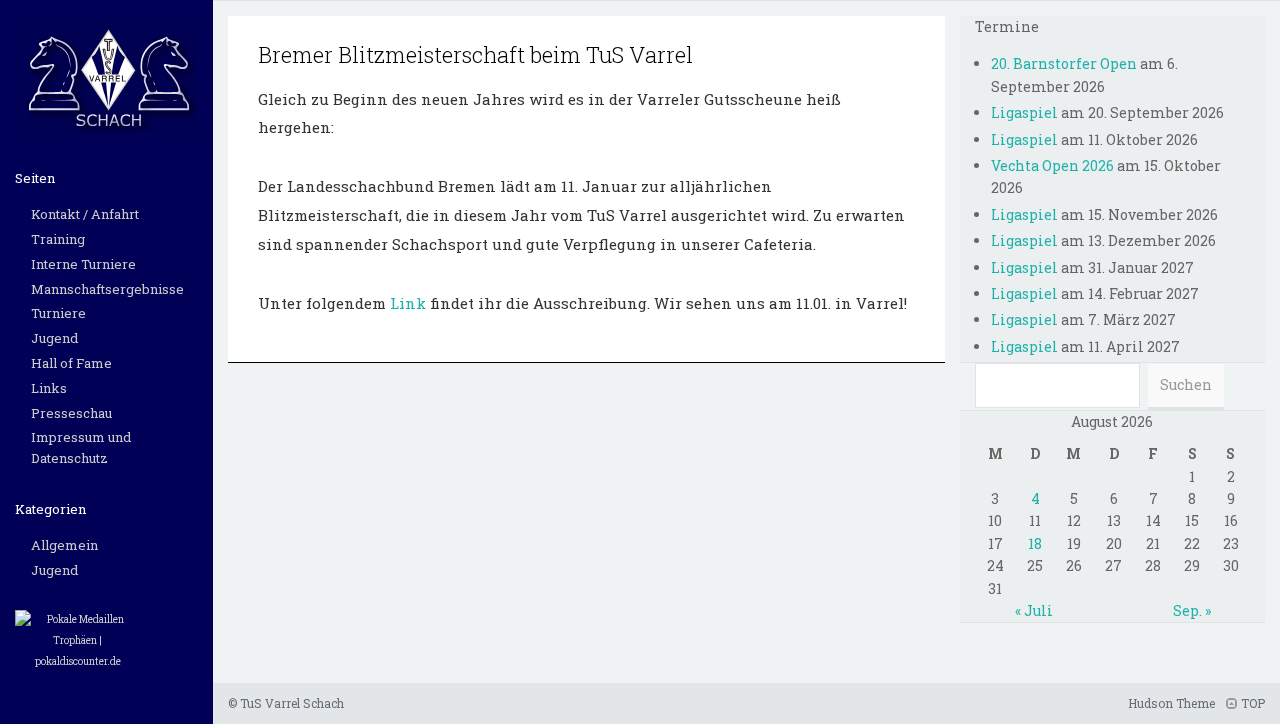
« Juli (1034, 610)
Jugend (54, 338)
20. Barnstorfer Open (1064, 63)
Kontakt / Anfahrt (85, 214)
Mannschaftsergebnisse (107, 289)
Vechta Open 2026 (1052, 165)
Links (49, 388)
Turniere (58, 313)
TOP (1251, 703)
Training (58, 239)
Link (410, 303)
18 (1035, 543)
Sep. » (1192, 610)
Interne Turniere (83, 264)
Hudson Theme (1171, 703)
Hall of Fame (71, 363)
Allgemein (64, 545)
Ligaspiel (1024, 112)
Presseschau (71, 413)
